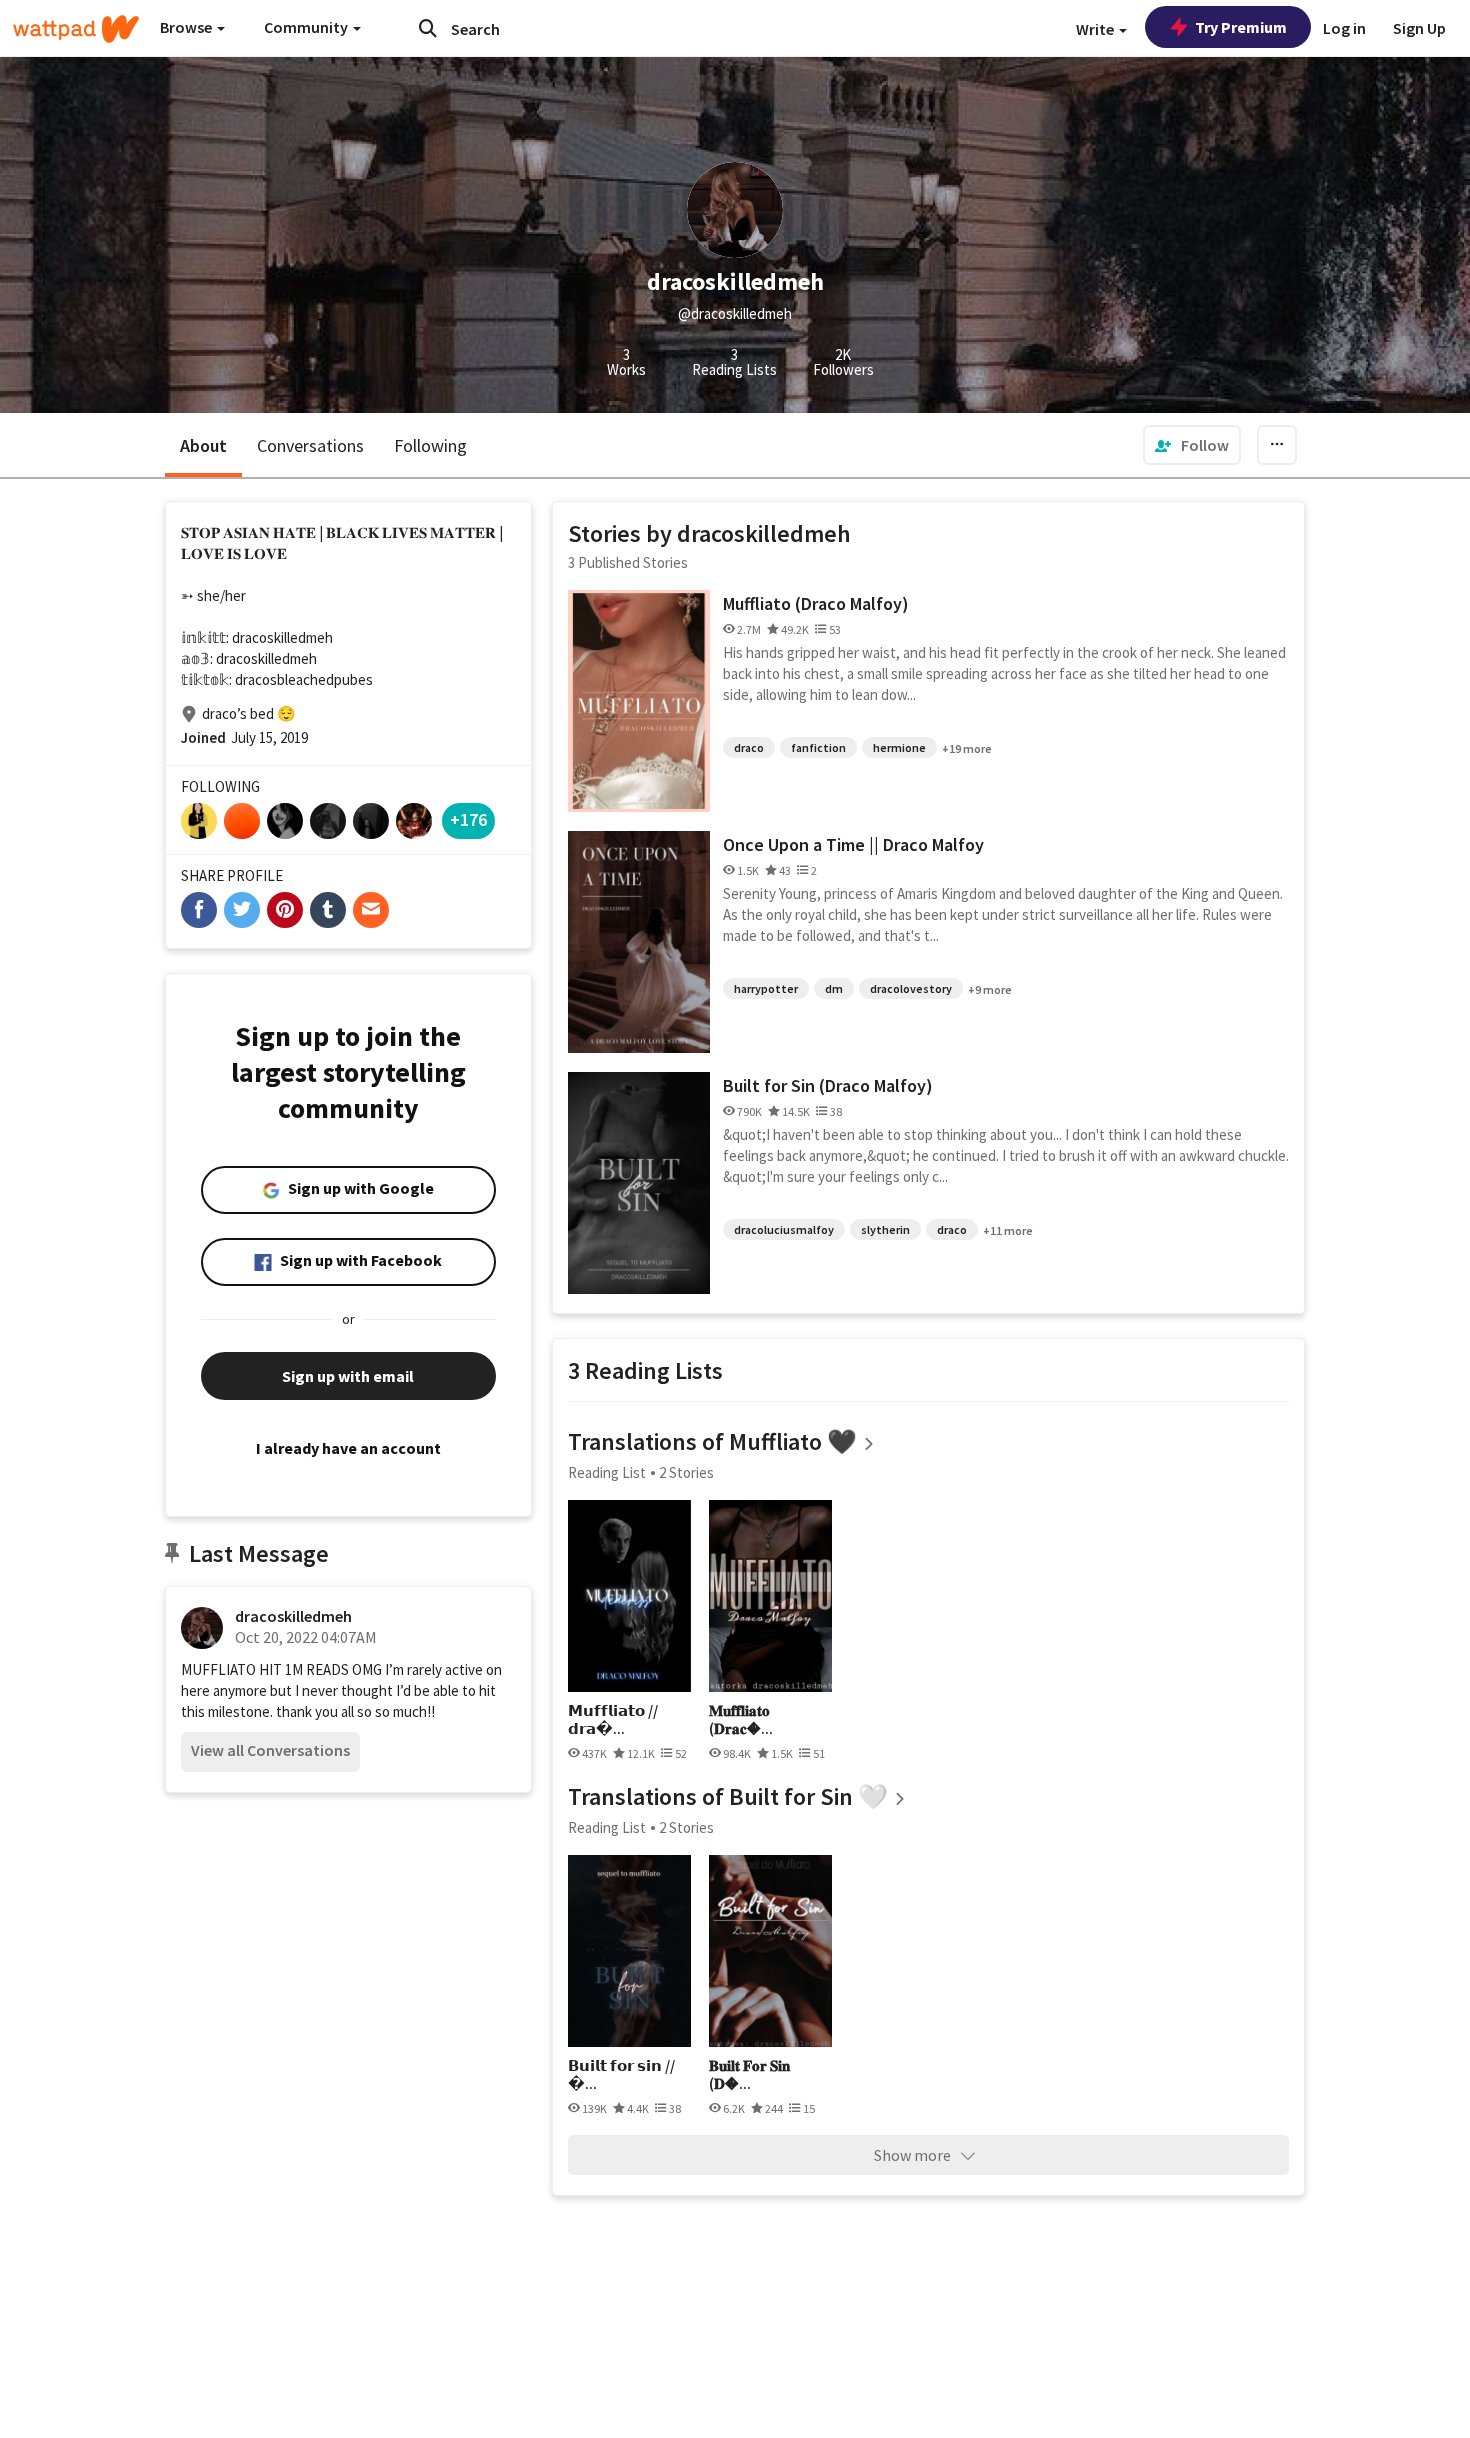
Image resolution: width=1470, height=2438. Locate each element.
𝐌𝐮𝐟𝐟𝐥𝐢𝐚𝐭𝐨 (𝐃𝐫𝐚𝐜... (741, 1719)
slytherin (885, 1229)
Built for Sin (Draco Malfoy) (828, 1085)
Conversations (310, 445)
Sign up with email (348, 1376)
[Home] (76, 29)
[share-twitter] (242, 910)
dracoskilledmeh (293, 1616)
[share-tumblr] (328, 910)
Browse (187, 27)
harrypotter (766, 988)
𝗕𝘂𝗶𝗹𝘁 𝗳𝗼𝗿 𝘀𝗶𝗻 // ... (621, 2074)
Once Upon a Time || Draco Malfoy (853, 844)
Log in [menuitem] (1344, 28)
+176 (468, 819)
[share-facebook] (199, 910)
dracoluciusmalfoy (784, 1229)
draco (749, 747)
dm (834, 988)
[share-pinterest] (285, 910)
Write (1096, 29)
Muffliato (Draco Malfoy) (816, 603)
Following (430, 445)
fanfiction (818, 747)
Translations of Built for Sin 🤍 (728, 1796)
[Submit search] (428, 28)
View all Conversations (270, 1750)
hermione (899, 747)
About (203, 445)
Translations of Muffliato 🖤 (712, 1441)
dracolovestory (911, 988)
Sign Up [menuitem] (1419, 28)
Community (307, 27)
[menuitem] (1192, 445)
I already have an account (348, 1448)
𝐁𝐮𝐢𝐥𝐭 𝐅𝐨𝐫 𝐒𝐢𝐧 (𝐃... (749, 2074)
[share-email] (371, 910)
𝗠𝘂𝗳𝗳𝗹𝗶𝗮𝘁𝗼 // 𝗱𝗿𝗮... (613, 1719)
